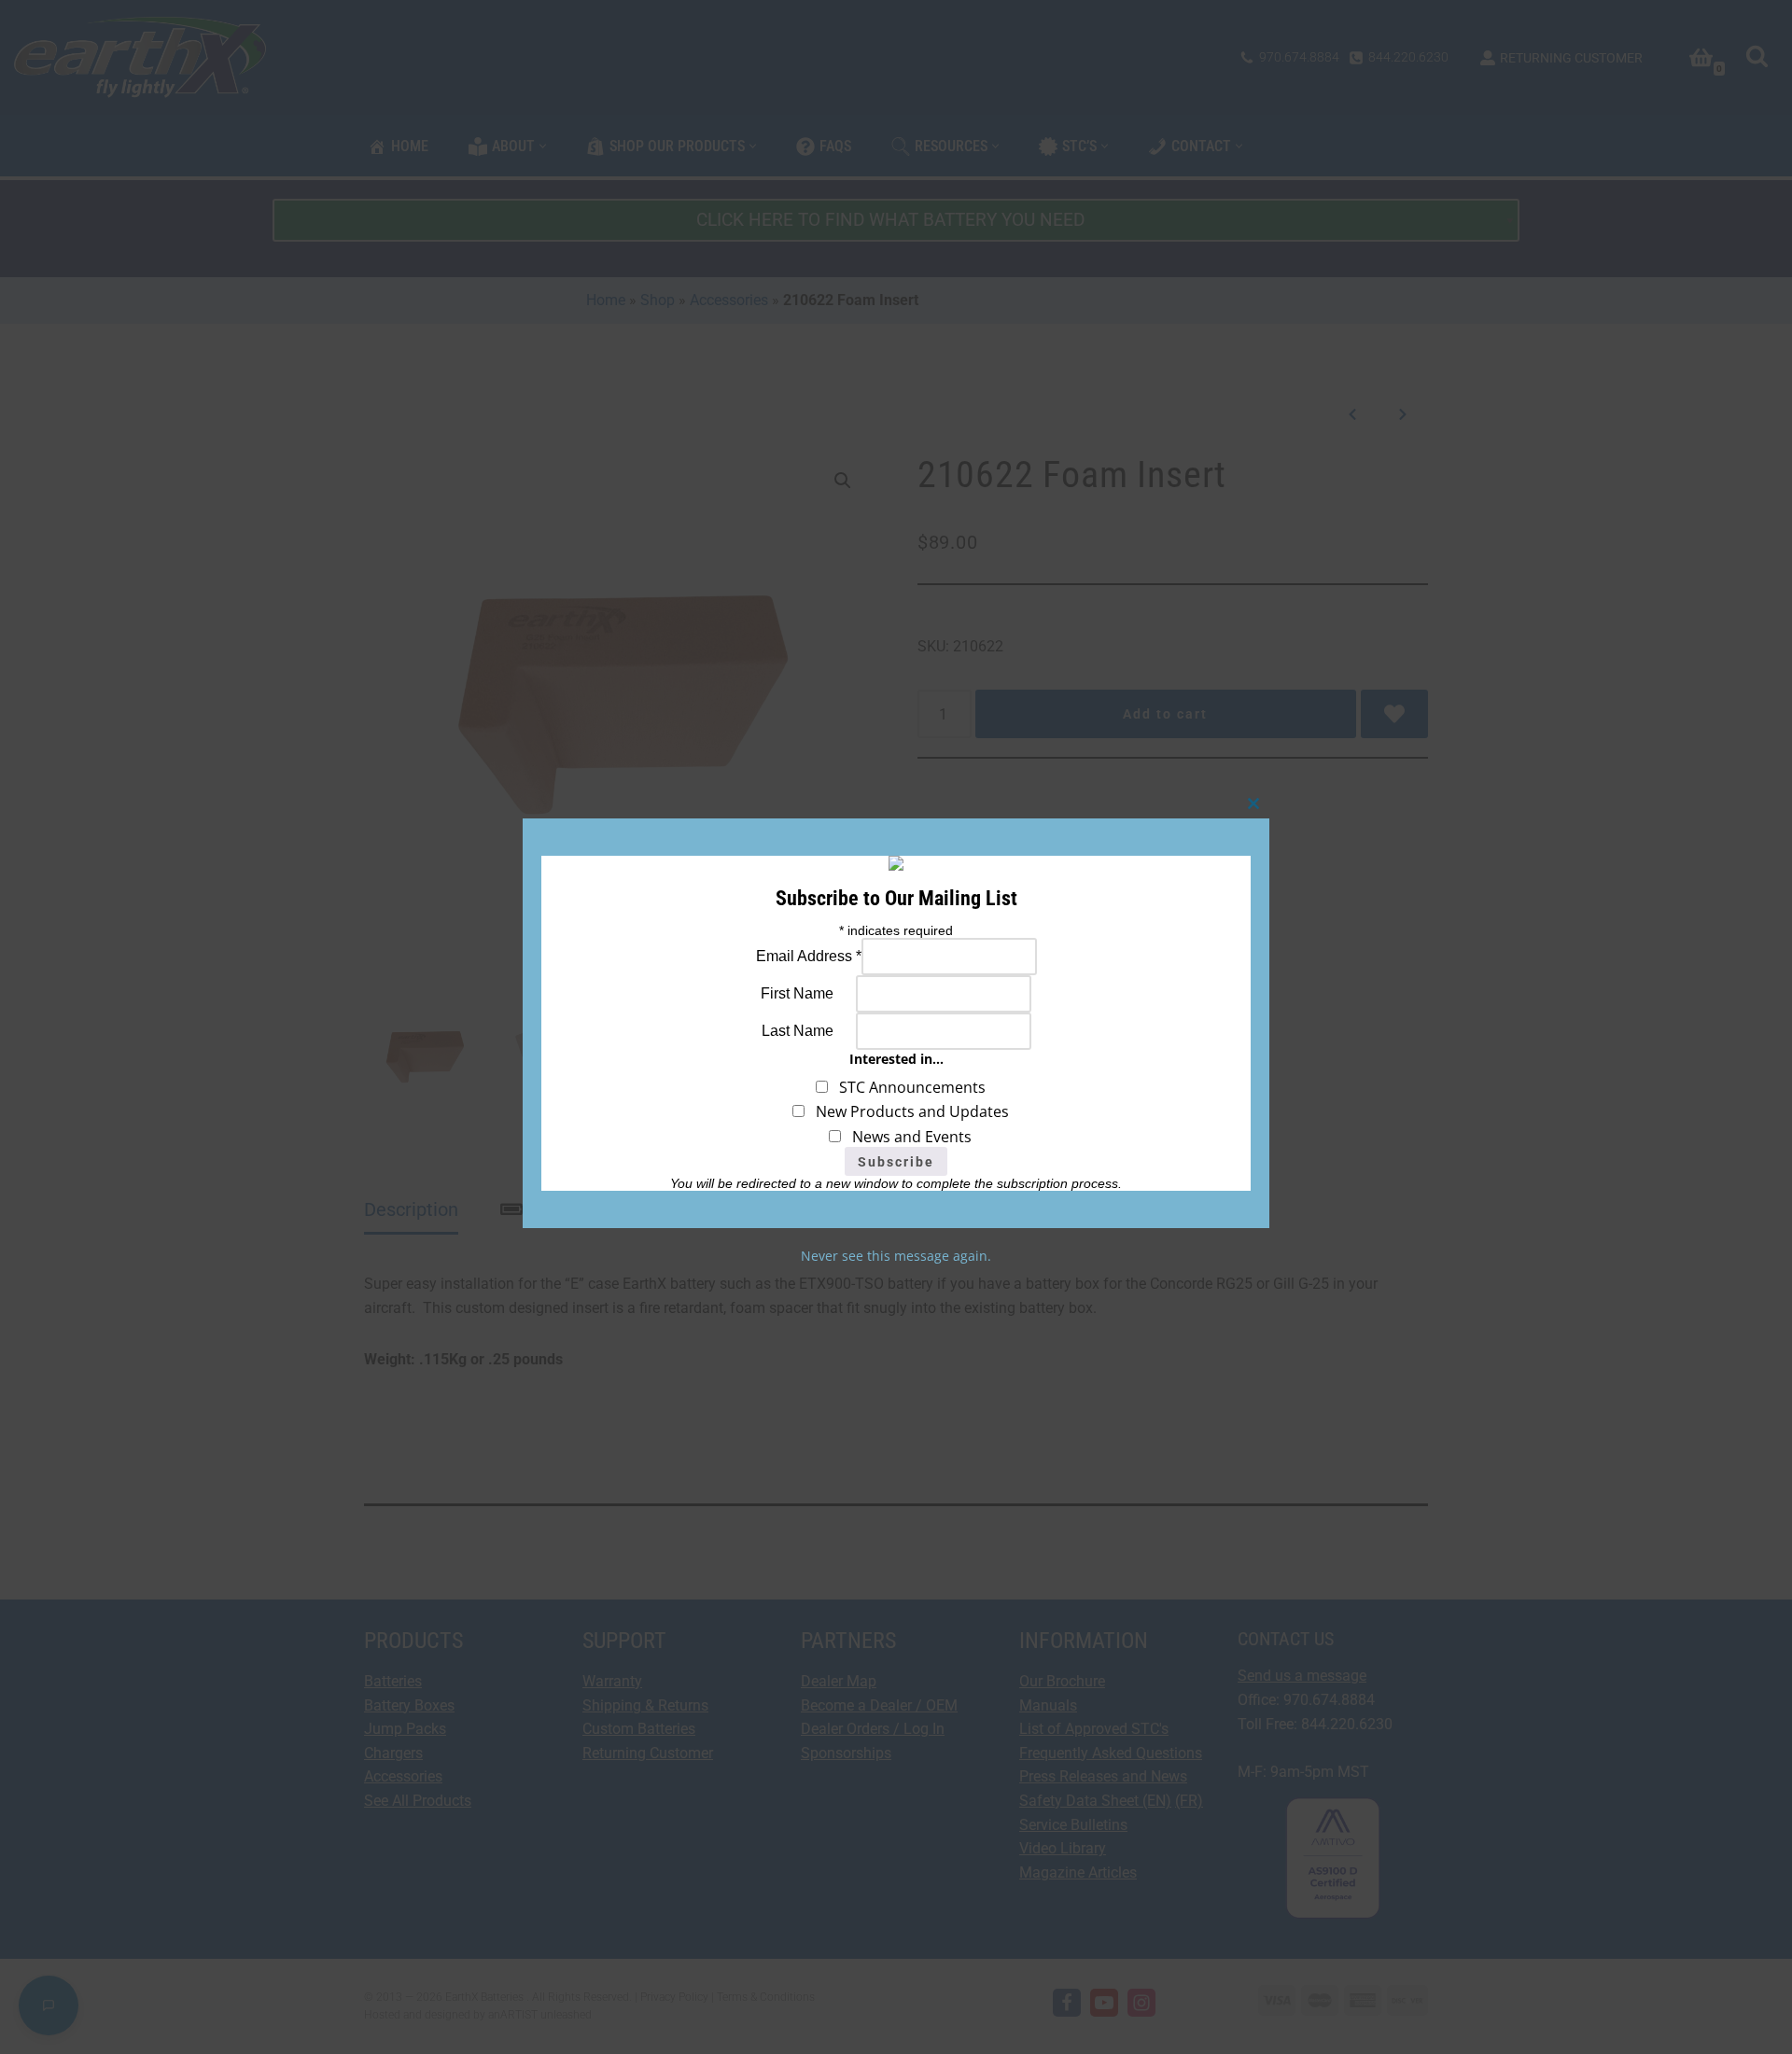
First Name (797, 993)
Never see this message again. (896, 1256)
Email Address (809, 956)
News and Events (906, 1137)
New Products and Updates (907, 1111)
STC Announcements (907, 1087)
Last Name (798, 1031)
